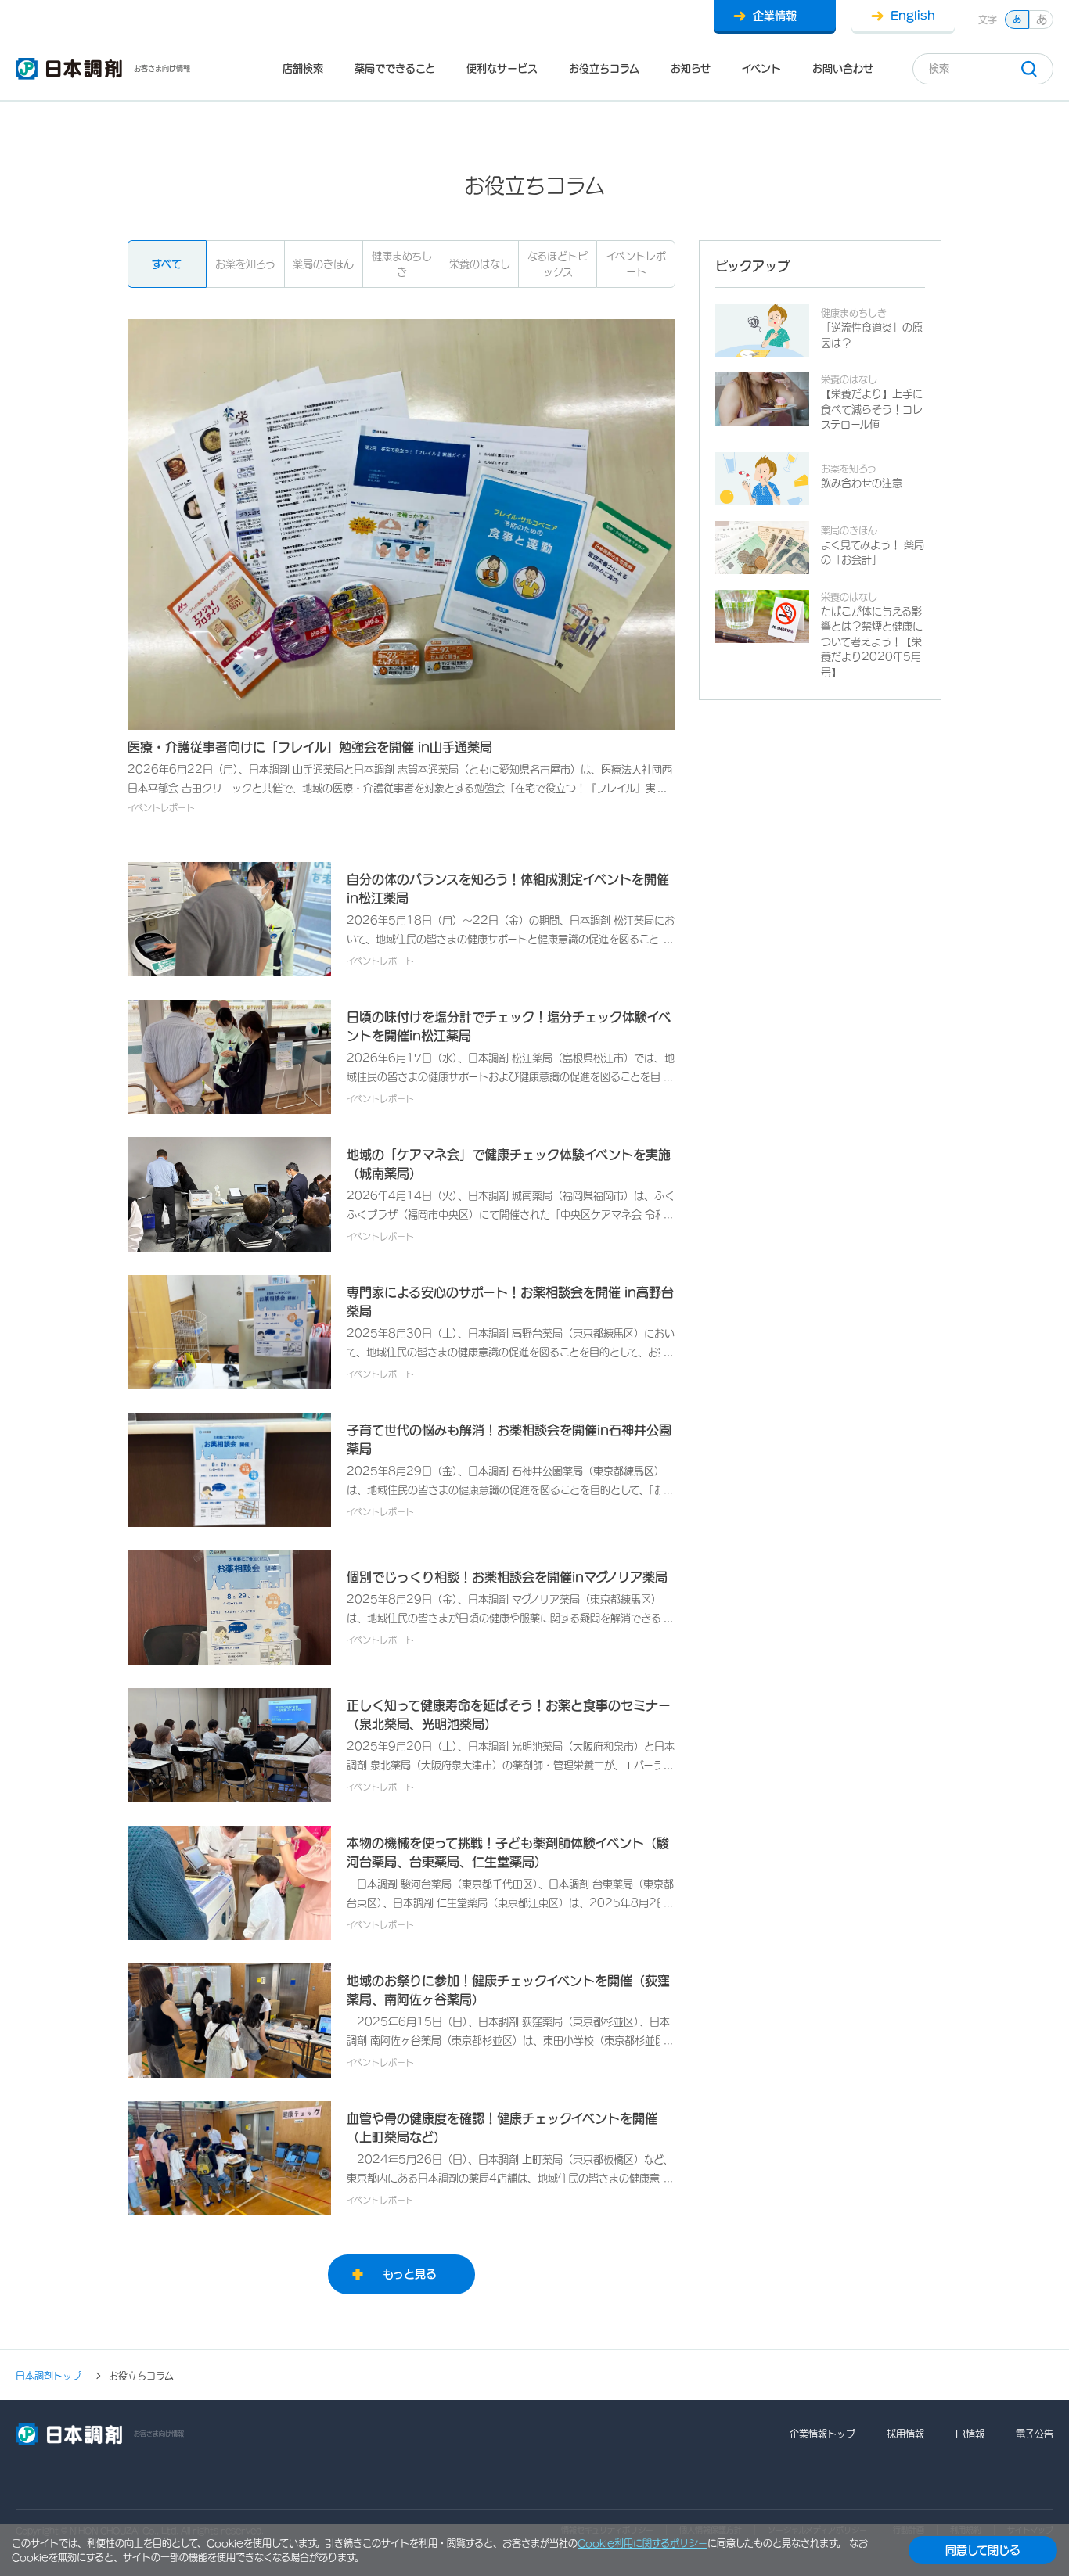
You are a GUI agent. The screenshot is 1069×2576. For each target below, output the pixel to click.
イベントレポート (636, 264)
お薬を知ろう (245, 264)
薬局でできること (395, 68)
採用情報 (905, 2434)
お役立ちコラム (604, 68)
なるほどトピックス (558, 264)
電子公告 (1035, 2434)
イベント (761, 68)
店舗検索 (303, 68)
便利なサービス (502, 68)
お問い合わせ (843, 68)
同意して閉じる (983, 2550)
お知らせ (691, 68)
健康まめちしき (402, 264)
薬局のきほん (323, 264)
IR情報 (970, 2434)
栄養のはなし (480, 264)
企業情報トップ (822, 2434)
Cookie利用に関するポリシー (642, 2543)
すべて (167, 264)
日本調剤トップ (49, 2376)
